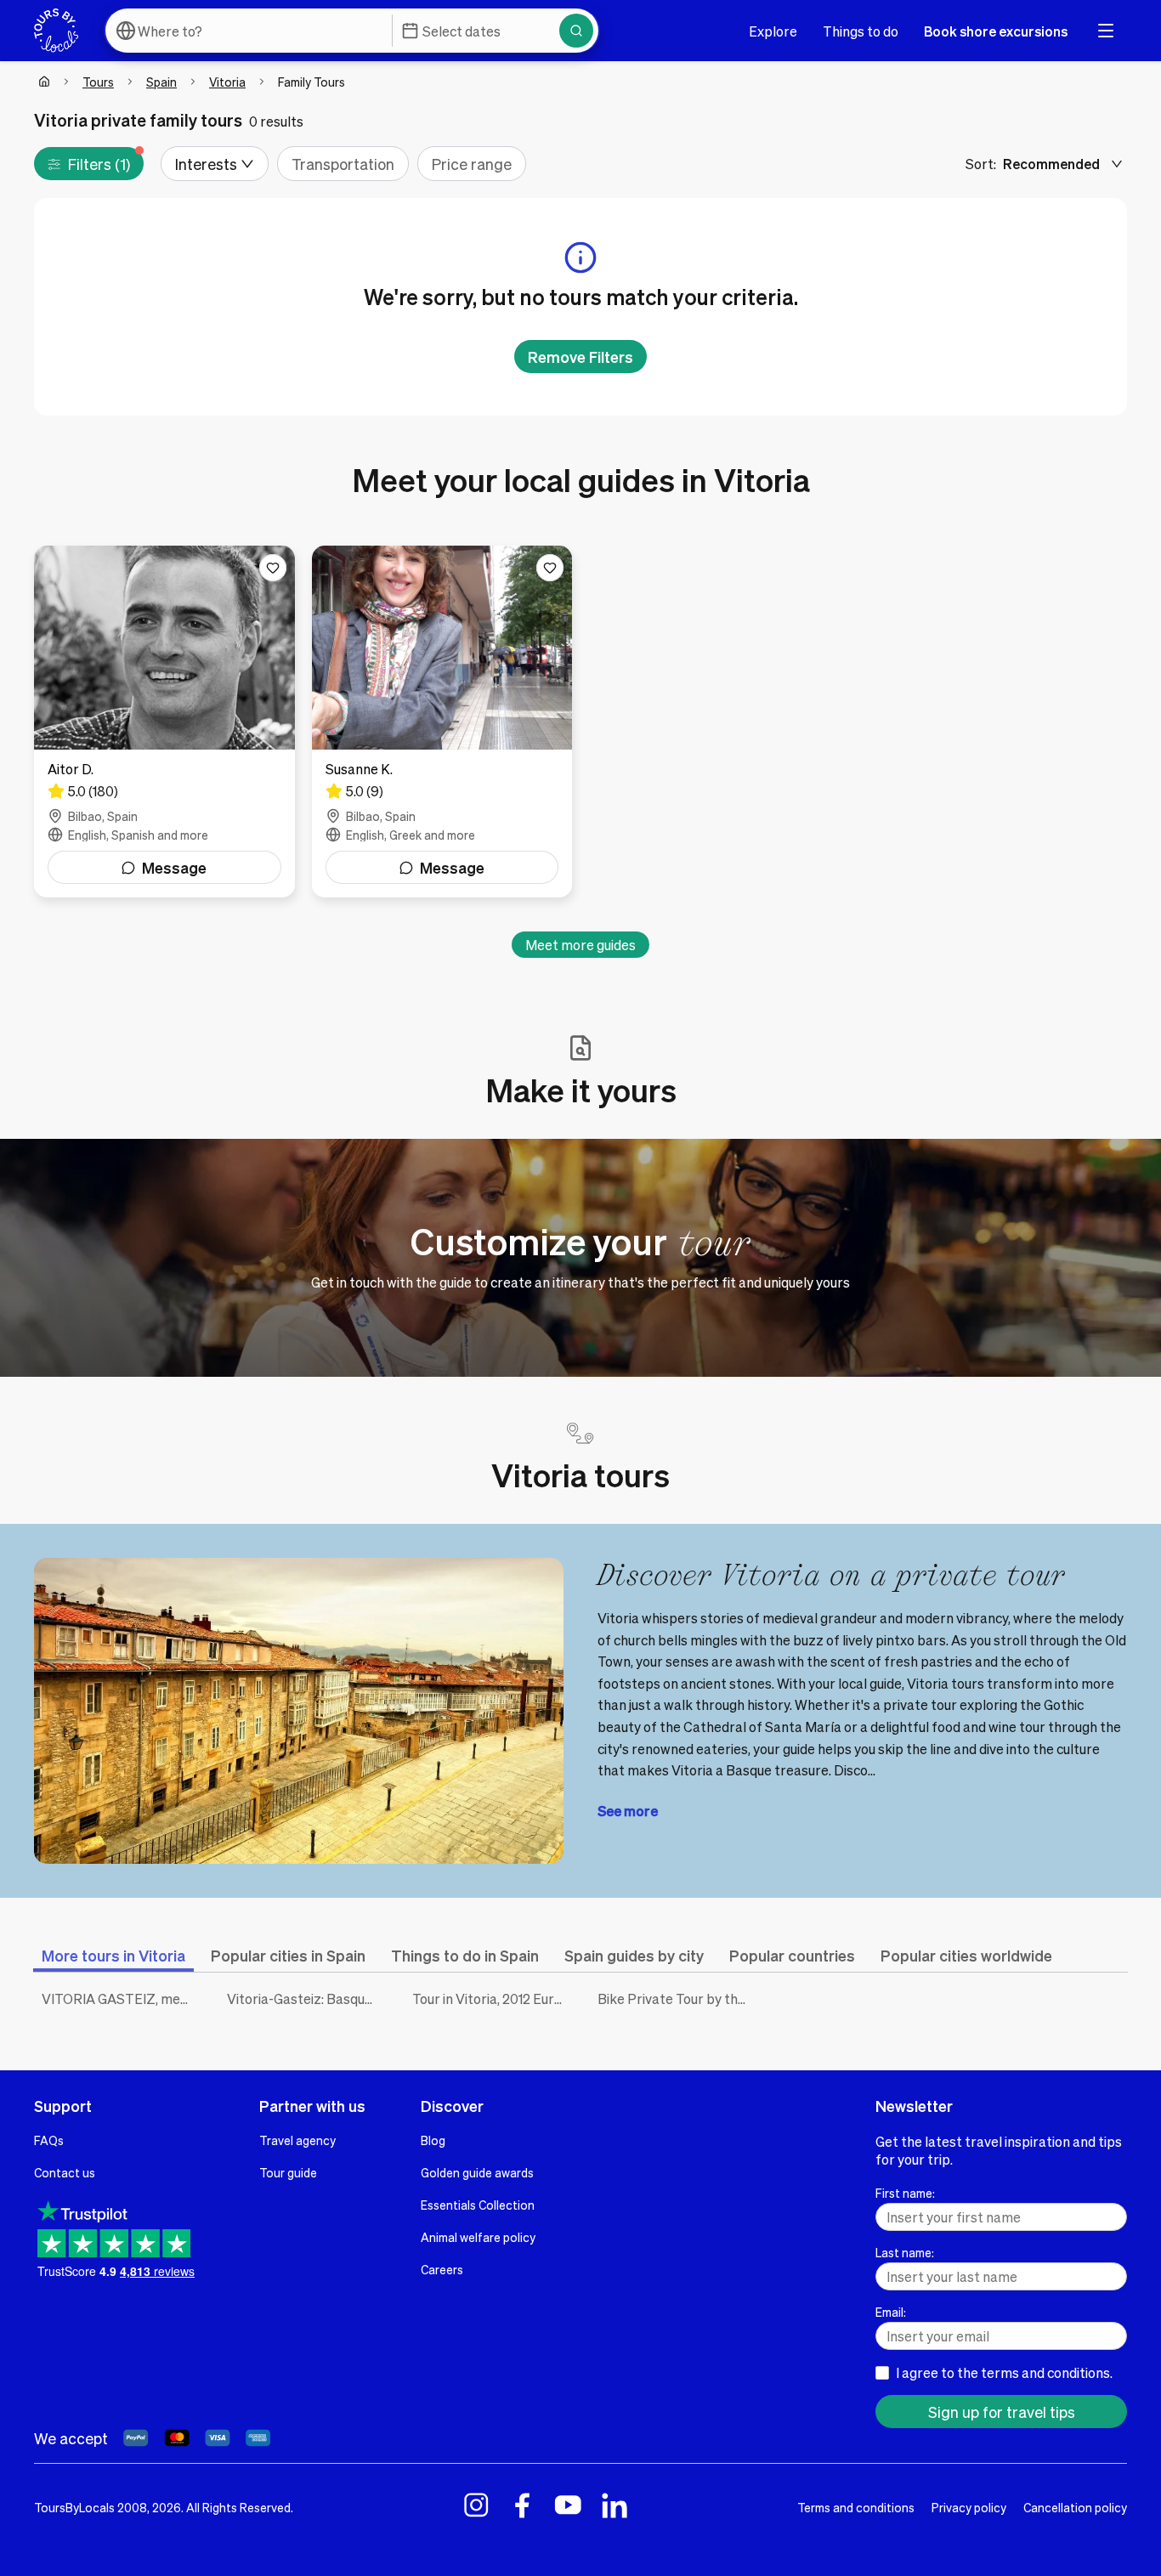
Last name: (905, 2252)
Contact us (65, 2172)
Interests (206, 164)
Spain (161, 82)
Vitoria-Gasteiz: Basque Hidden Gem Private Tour (307, 1999)
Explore (773, 31)
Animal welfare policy (478, 2237)
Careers (442, 2269)
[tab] (113, 1955)
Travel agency (297, 2140)
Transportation (343, 164)
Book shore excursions (996, 31)
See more (628, 1811)
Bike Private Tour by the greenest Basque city (677, 1999)
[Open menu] (1106, 31)
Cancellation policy (1075, 2507)
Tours (98, 82)
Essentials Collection (478, 2205)
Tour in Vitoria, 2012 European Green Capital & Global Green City (492, 1999)
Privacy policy (969, 2507)
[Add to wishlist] (273, 568)
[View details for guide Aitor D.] (164, 722)
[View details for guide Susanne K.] (442, 722)
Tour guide (288, 2172)
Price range (472, 164)
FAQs (49, 2140)
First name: (905, 2193)
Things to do (861, 31)
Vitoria (227, 82)
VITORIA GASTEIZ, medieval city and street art (122, 1999)
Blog (433, 2140)
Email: (891, 2312)
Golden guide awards (477, 2172)
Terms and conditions (856, 2507)
